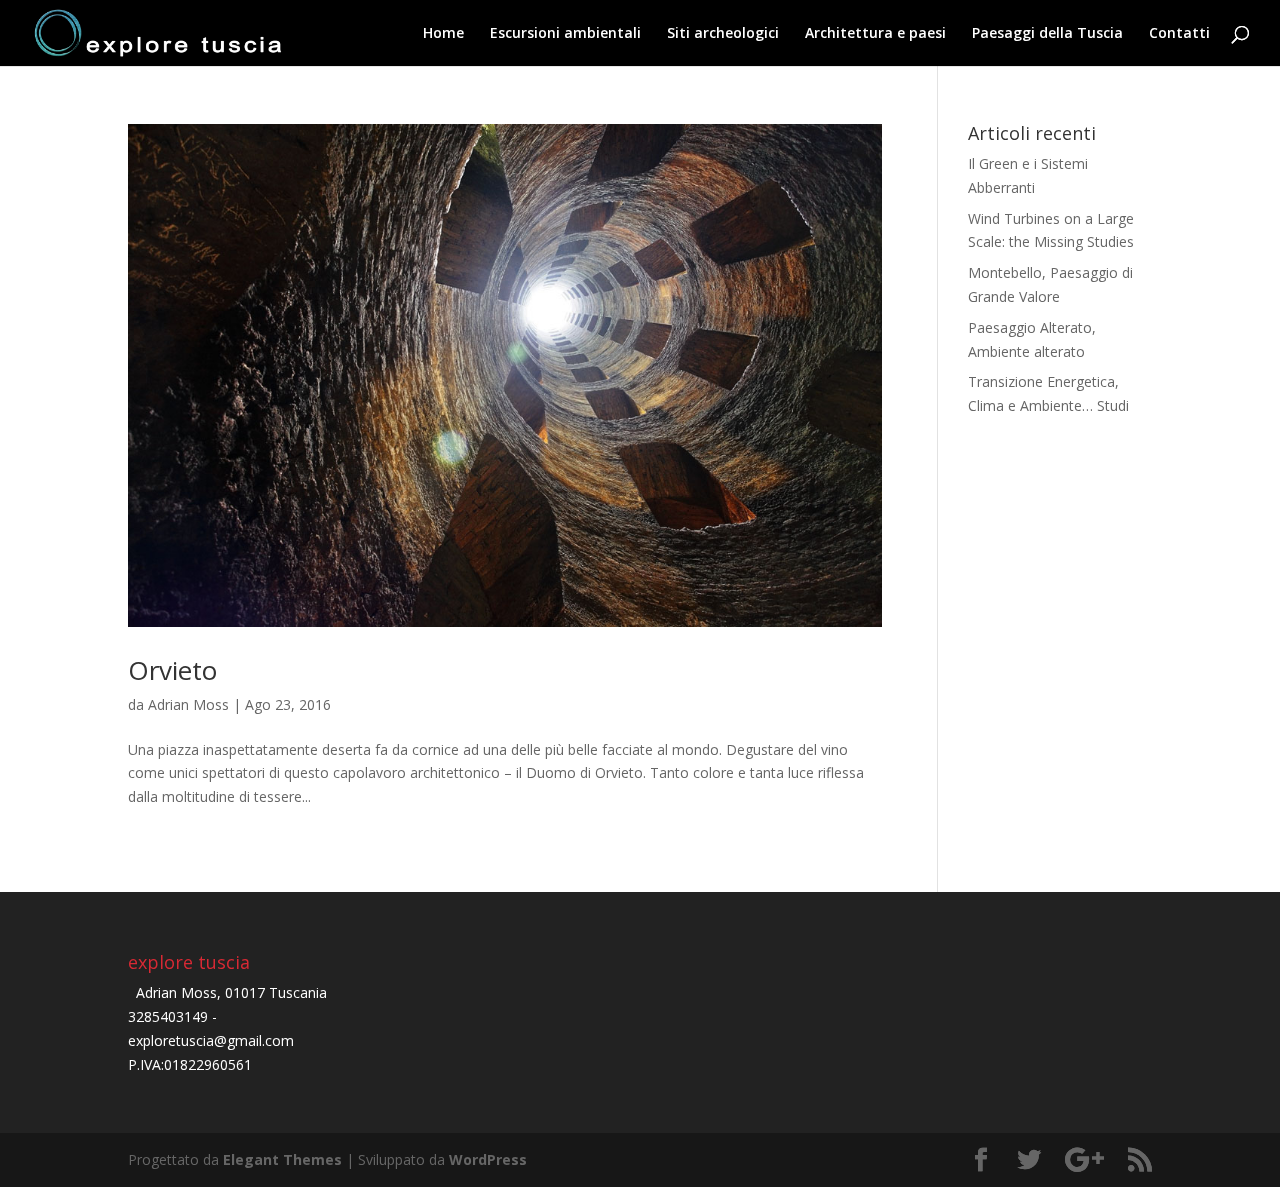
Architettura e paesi (875, 34)
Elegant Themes (282, 1159)
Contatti (1179, 34)
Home (443, 34)
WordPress (488, 1159)
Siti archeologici (723, 34)
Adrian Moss (188, 704)
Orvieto (172, 670)
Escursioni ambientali (565, 34)
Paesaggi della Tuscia (1047, 34)
